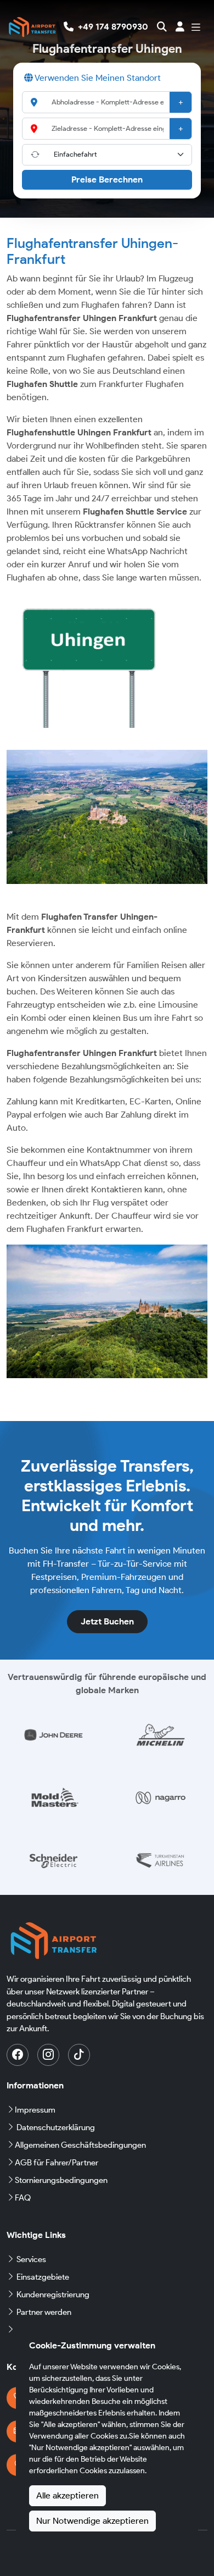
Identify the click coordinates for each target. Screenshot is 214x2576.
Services (31, 2259)
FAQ (23, 2198)
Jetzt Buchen (107, 1621)
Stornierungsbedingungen (61, 2180)
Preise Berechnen (107, 179)
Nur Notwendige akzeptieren (92, 2521)
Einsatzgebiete (43, 2277)
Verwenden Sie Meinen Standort (97, 78)
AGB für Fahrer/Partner (57, 2163)
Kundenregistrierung (53, 2295)
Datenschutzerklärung (56, 2127)
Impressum (35, 2110)
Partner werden (44, 2312)
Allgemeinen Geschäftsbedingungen (80, 2145)
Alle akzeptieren (67, 2495)
